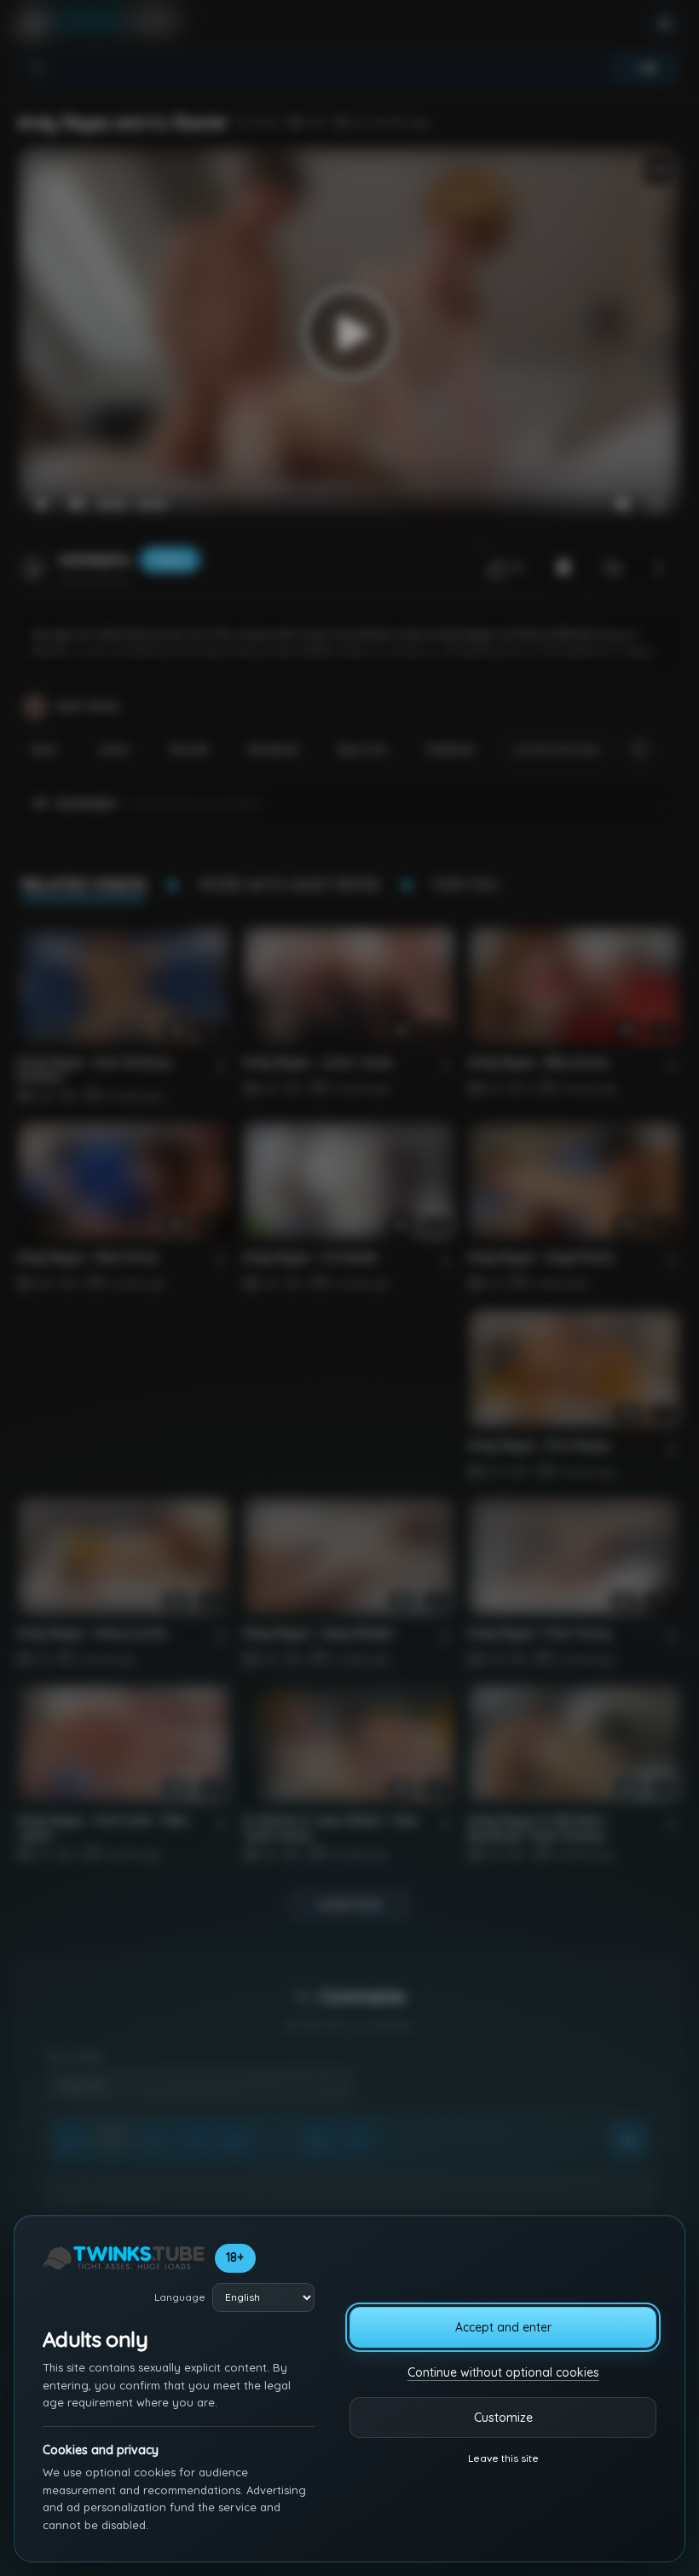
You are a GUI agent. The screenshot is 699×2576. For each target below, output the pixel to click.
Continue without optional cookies (503, 2372)
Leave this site (503, 2458)
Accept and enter (503, 2327)
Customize (503, 2418)
